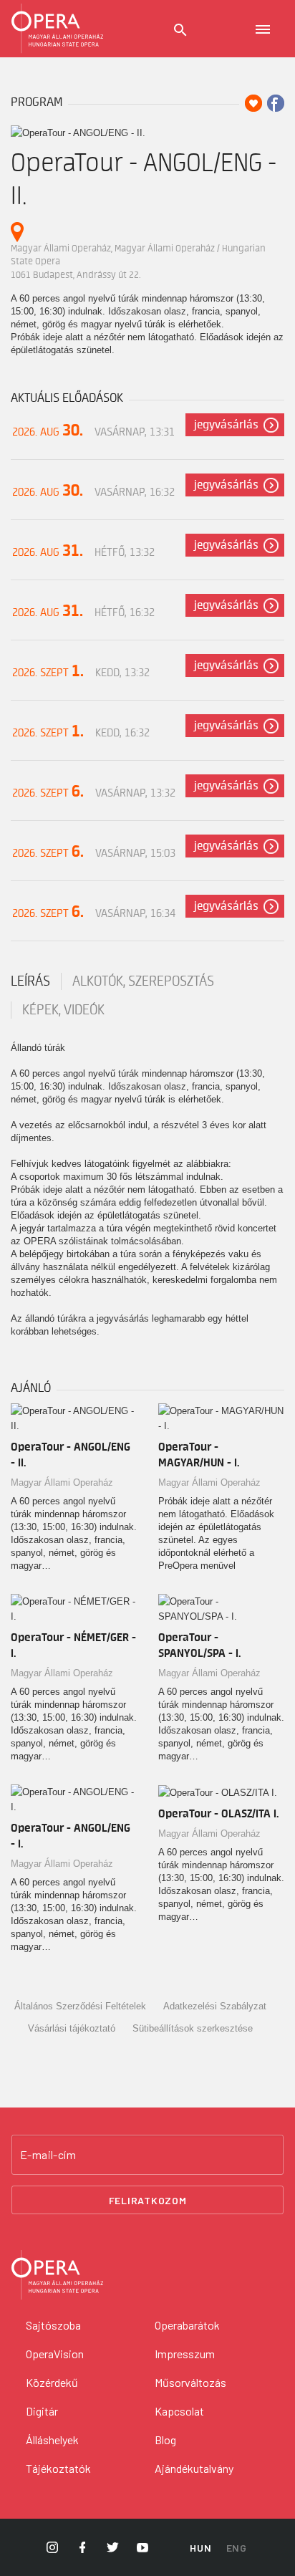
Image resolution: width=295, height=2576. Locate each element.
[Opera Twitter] (112, 2547)
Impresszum (185, 2354)
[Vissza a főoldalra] (57, 29)
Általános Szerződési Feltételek (80, 2006)
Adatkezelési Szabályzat (215, 2006)
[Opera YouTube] (142, 2547)
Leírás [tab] (30, 981)
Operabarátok (187, 2325)
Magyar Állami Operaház (62, 1482)
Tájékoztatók (58, 2468)
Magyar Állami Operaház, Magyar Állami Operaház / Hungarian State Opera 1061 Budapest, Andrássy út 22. (138, 261)
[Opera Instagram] (52, 2547)
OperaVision (55, 2354)
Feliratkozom (148, 2200)
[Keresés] (180, 30)
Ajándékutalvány (194, 2468)
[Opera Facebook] (82, 2547)
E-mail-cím (48, 2155)
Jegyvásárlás (226, 425)
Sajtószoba (53, 2325)
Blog (165, 2440)
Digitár (42, 2411)
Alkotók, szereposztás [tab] (143, 981)
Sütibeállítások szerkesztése (193, 2028)
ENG (237, 2548)
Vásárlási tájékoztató (72, 2028)
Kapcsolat (179, 2411)
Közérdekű (52, 2382)
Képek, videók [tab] (63, 1010)
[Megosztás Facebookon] (276, 103)
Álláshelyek (52, 2440)
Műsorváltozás (190, 2382)
